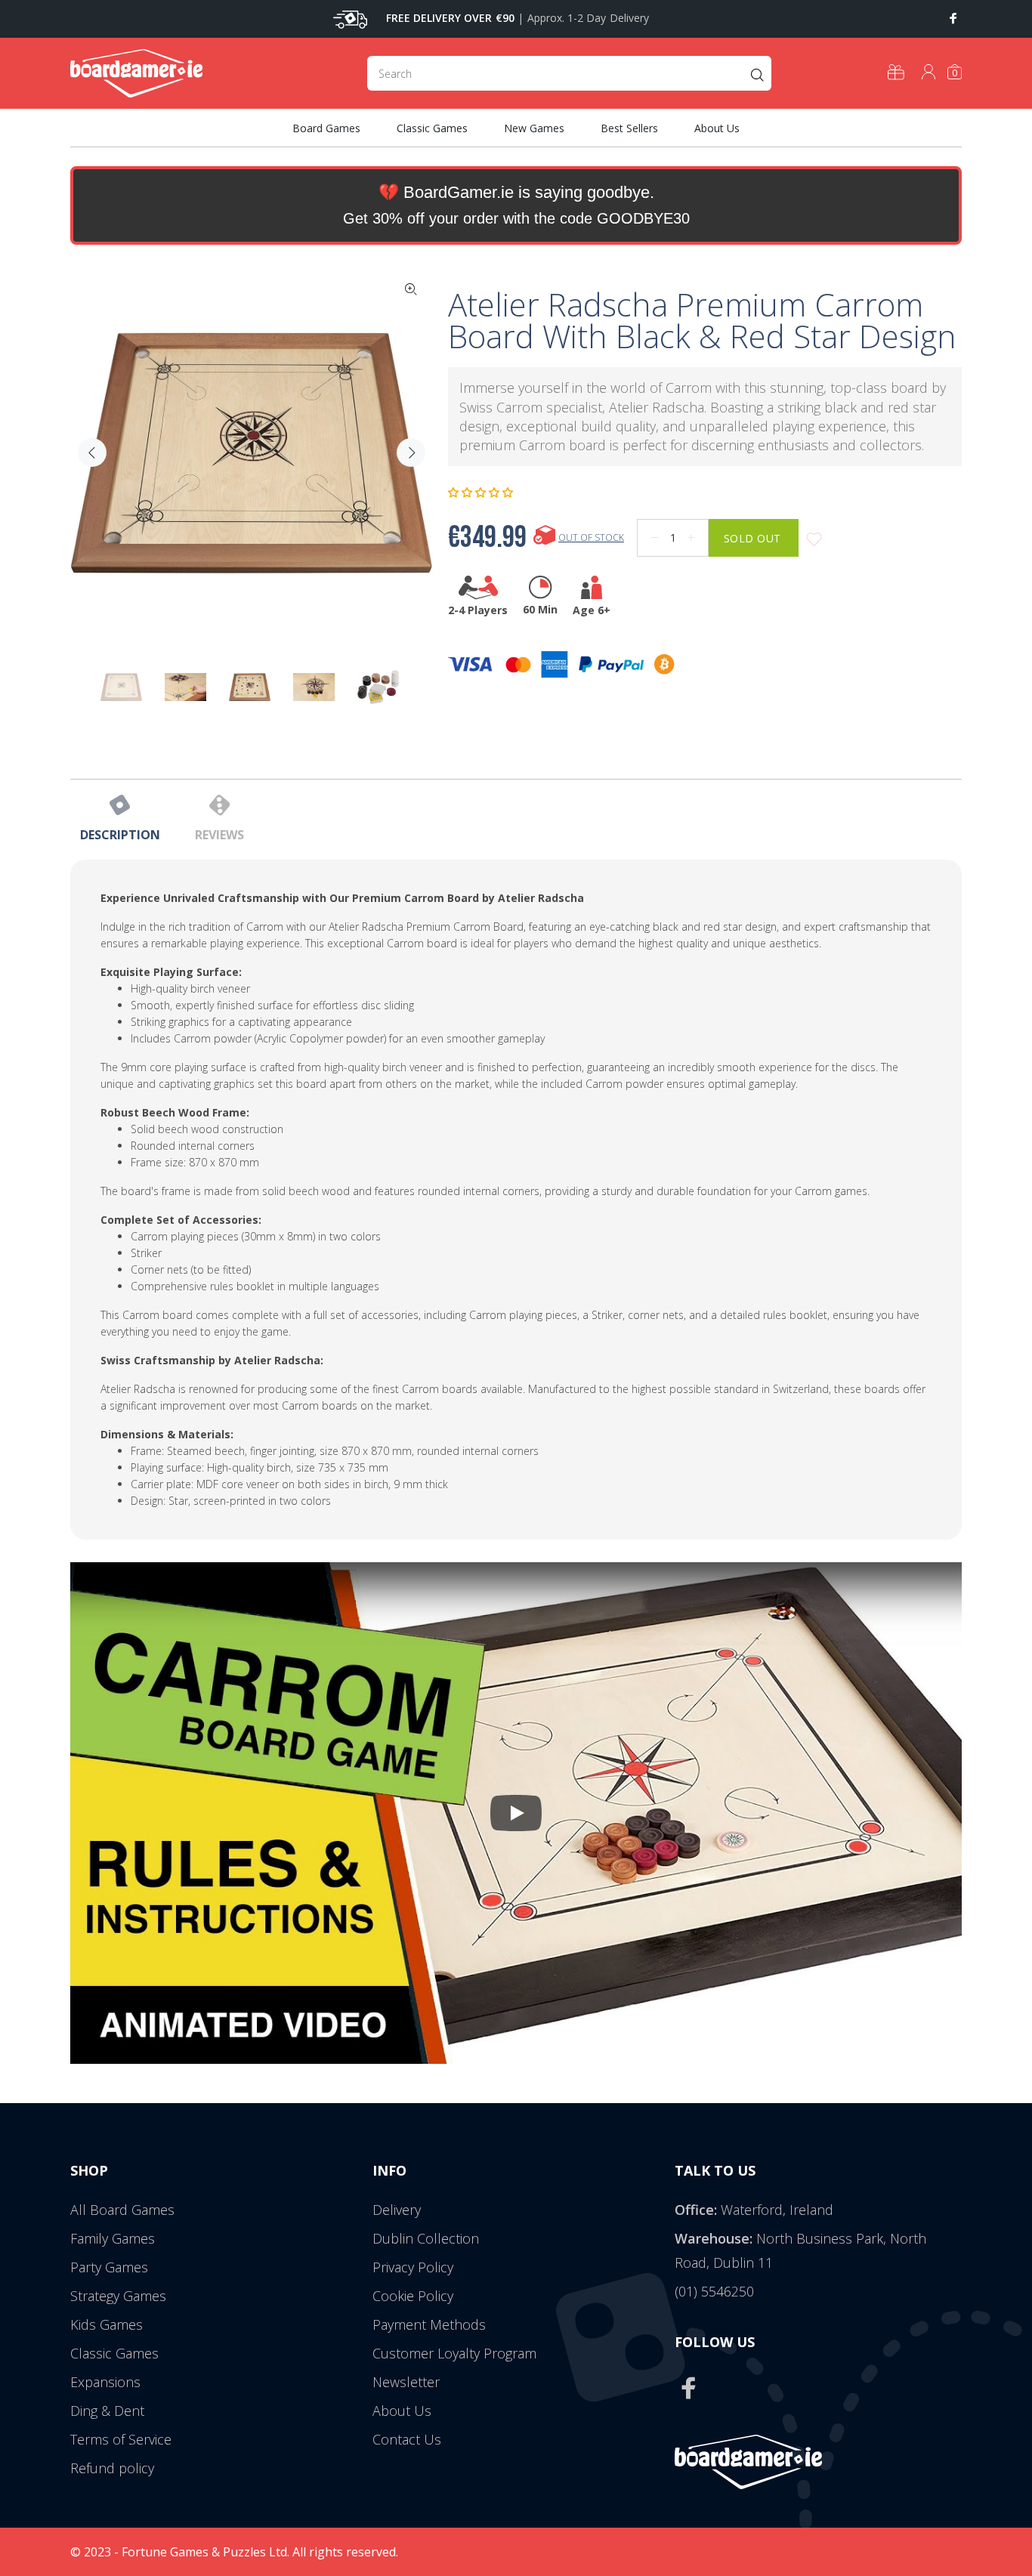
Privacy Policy (413, 2267)
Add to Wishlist (814, 540)
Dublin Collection (426, 2238)
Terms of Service (121, 2439)
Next (411, 452)
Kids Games (107, 2324)
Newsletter (406, 2382)
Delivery (397, 2210)
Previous (92, 452)
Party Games (109, 2267)
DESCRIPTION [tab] (120, 835)
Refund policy (112, 2468)
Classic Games (114, 2353)
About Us (402, 2411)
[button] (482, 493)
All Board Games (122, 2210)
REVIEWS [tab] (219, 835)
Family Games (113, 2238)
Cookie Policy (413, 2296)
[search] (569, 73)
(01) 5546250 (714, 2291)
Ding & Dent (107, 2411)
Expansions (105, 2382)
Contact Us (407, 2439)
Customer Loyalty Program (454, 2353)
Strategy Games (118, 2296)
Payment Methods (429, 2324)
